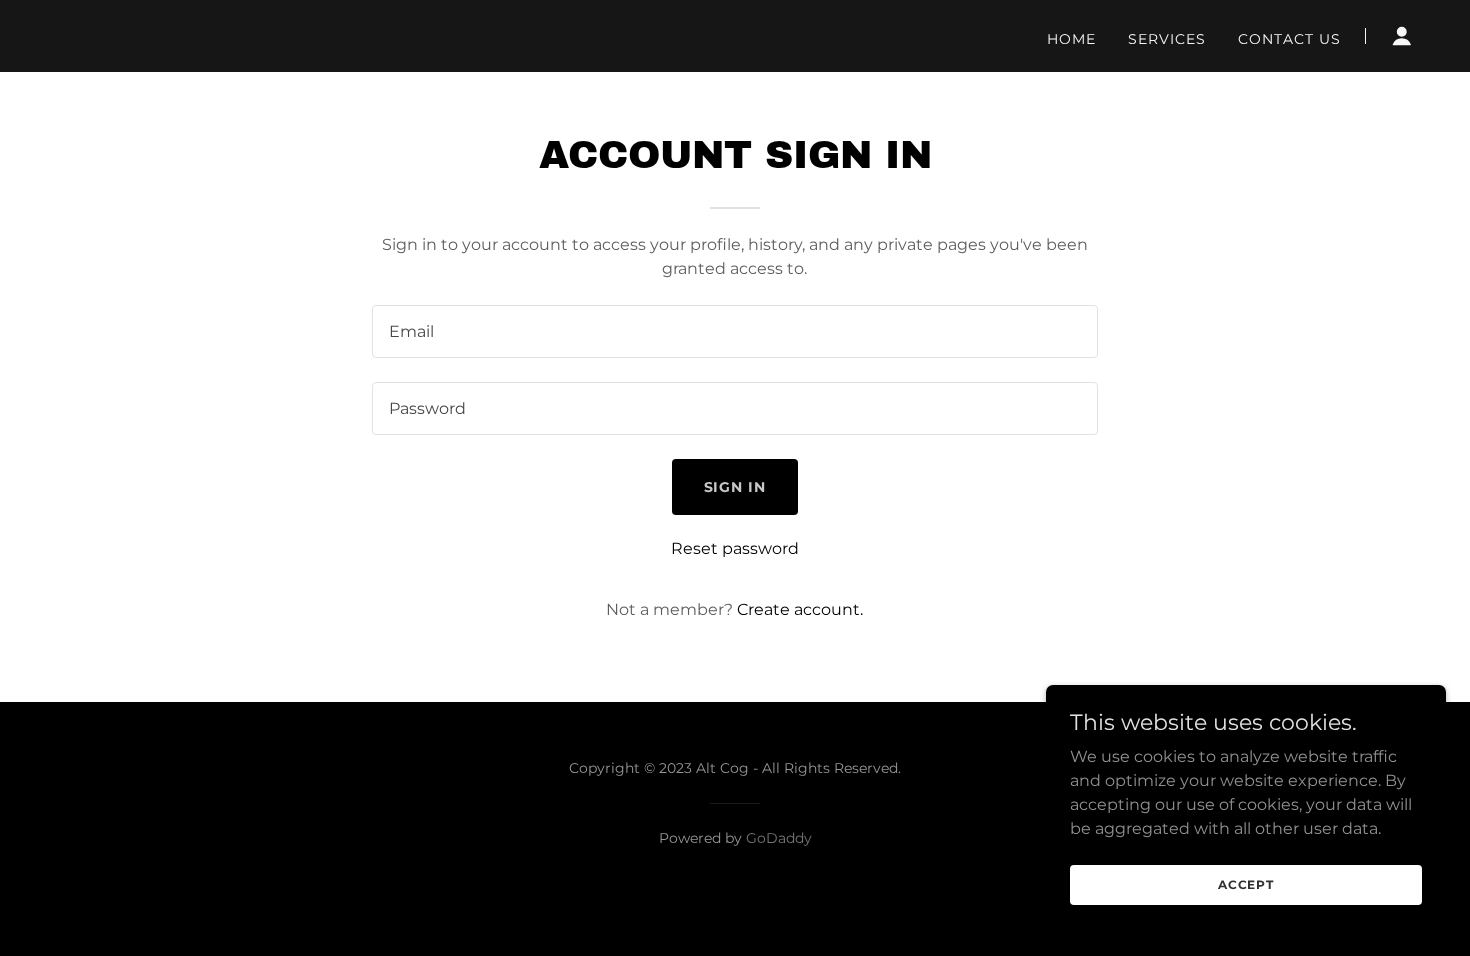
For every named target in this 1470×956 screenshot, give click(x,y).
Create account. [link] (800, 609)
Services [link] (1167, 39)
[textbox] (734, 331)
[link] (288, 36)
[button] (1402, 36)
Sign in (735, 487)
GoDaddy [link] (779, 838)
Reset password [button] (735, 548)
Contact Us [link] (1289, 39)
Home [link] (1071, 39)
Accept (1246, 884)
